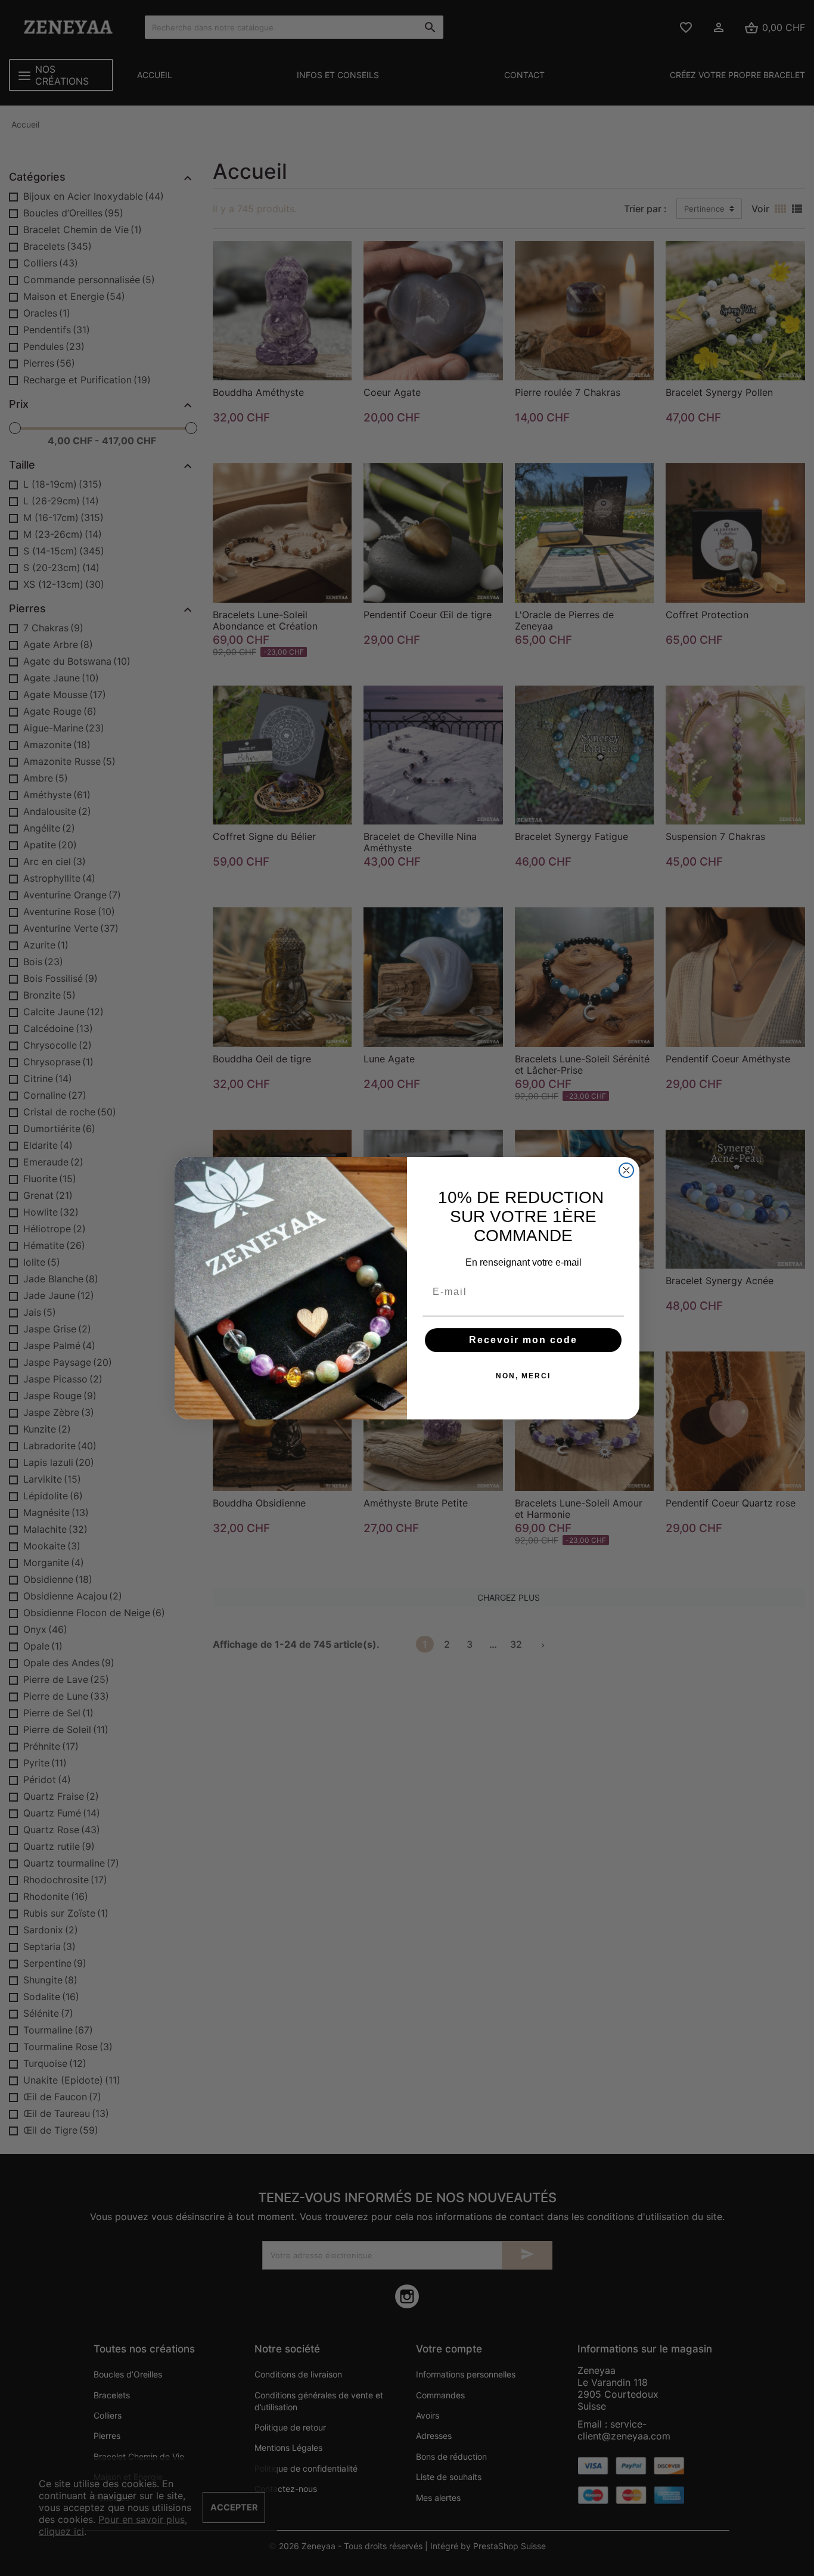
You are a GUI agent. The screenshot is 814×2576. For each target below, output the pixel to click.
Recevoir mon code (523, 1340)
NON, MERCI (523, 1376)
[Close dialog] (626, 1170)
